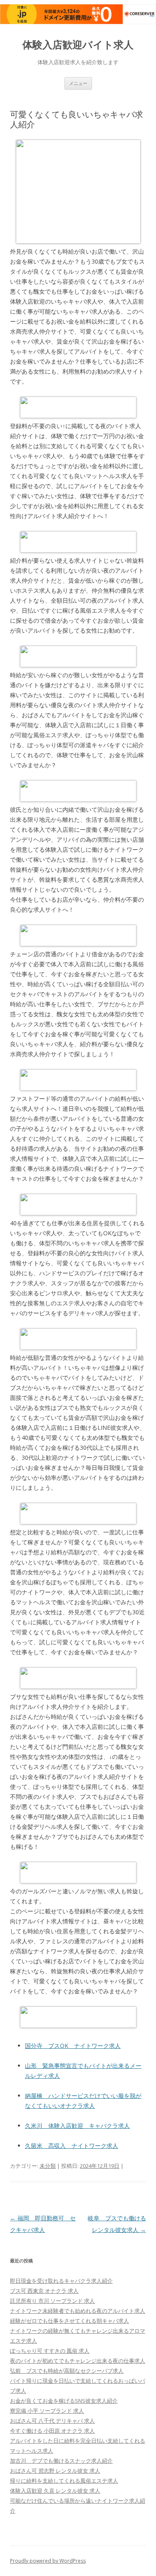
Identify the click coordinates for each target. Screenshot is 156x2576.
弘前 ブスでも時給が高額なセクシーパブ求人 (67, 2371)
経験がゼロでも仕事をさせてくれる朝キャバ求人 (69, 2321)
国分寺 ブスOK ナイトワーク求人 (73, 2046)
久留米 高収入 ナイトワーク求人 (72, 2146)
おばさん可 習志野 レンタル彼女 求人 (55, 2471)
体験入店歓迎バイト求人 (78, 45)
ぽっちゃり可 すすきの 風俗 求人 (50, 2351)
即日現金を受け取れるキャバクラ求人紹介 (61, 2281)
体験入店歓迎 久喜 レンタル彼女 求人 (55, 2491)
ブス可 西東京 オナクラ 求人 (44, 2291)
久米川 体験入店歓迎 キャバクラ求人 (77, 2126)
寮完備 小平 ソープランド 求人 (47, 2411)
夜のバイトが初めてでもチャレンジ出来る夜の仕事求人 (78, 2361)
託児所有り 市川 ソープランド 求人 (52, 2301)
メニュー (78, 83)
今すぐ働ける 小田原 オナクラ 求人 (52, 2431)
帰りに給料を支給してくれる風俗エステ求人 (64, 2481)
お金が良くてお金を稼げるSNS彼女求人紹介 (64, 2401)
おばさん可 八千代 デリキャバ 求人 (52, 2421)
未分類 (48, 2166)
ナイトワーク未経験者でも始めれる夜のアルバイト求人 (78, 2311)
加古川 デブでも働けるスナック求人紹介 (61, 2461)
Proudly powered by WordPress (48, 2561)
